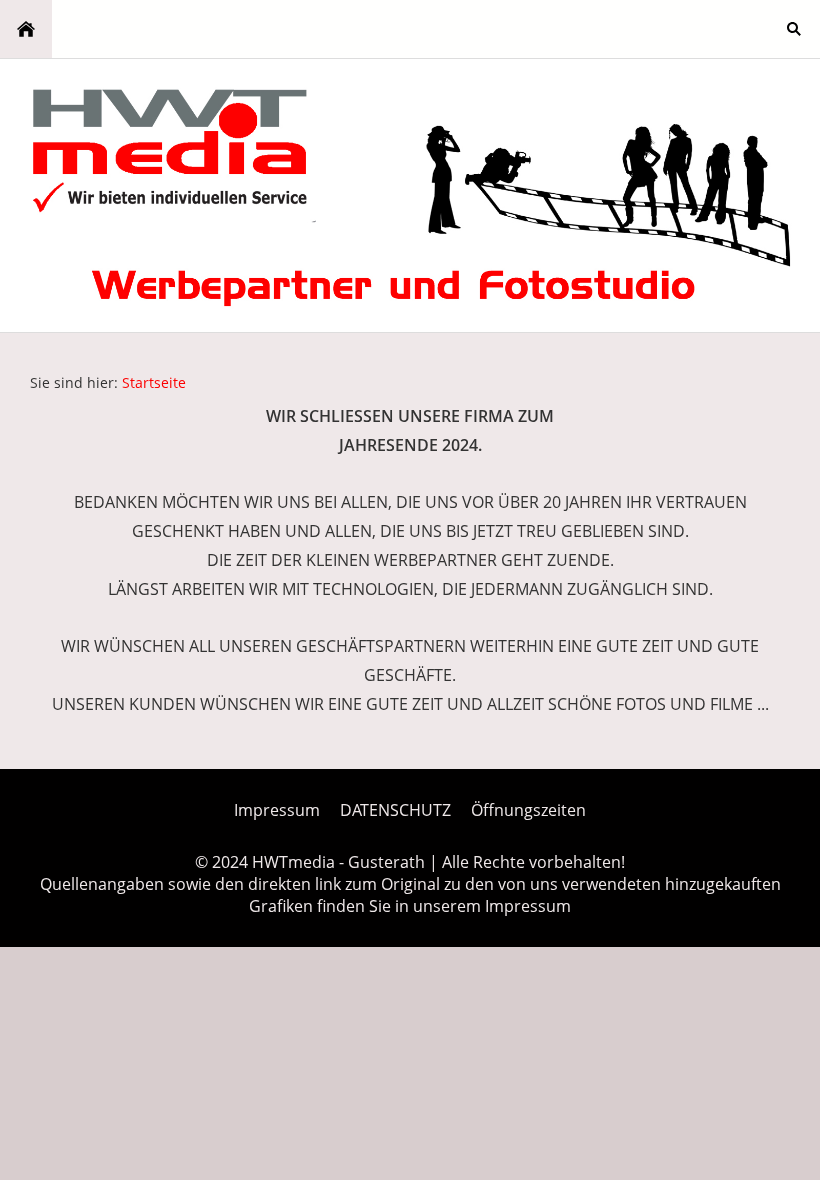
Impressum (277, 810)
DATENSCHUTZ (395, 810)
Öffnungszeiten (528, 810)
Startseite (154, 382)
